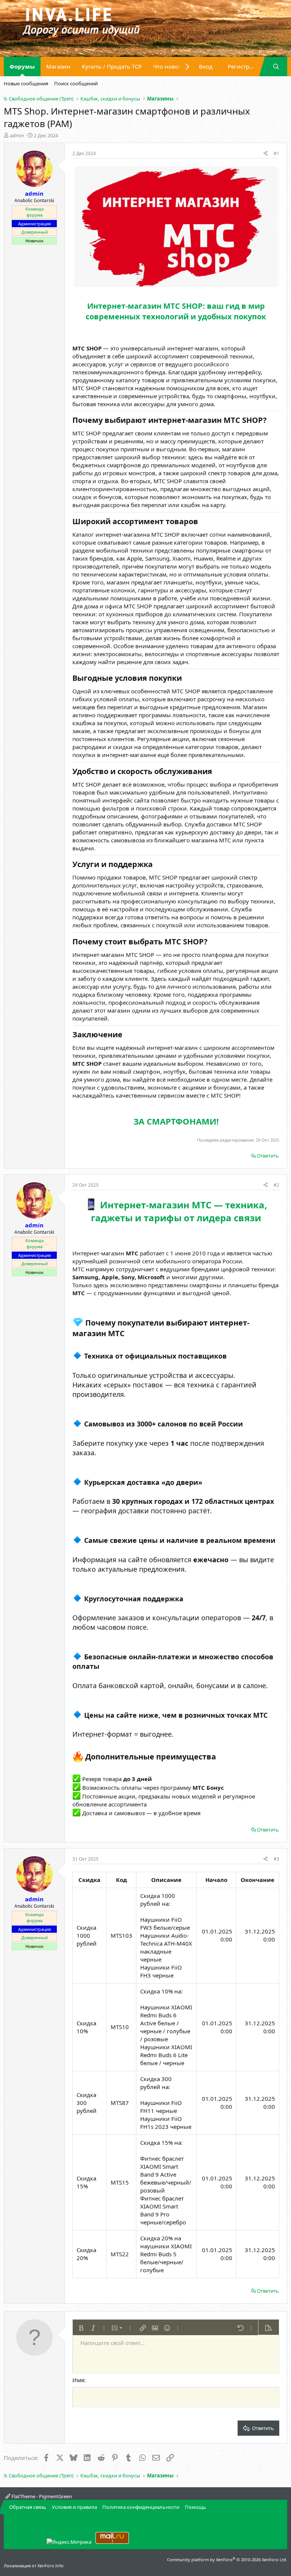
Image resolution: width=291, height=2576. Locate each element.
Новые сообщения (26, 83)
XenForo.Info (51, 2566)
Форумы (22, 66)
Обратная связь (28, 2507)
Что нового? (170, 66)
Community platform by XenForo (227, 2560)
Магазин (58, 66)
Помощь (196, 2507)
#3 (276, 1859)
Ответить (268, 1156)
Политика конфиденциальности (141, 2507)
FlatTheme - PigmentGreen (41, 2496)
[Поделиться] (265, 154)
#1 (276, 153)
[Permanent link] (76, 328)
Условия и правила (74, 2507)
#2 (276, 1185)
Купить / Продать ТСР (112, 66)
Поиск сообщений (76, 83)
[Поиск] (276, 67)
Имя (78, 2380)
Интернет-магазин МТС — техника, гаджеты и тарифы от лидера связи (179, 1211)
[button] (81, 2328)
